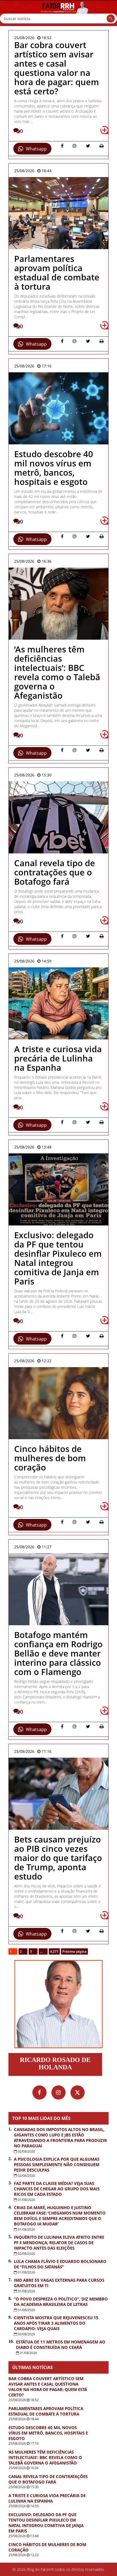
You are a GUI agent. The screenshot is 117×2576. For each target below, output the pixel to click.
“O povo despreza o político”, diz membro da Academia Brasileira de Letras (61, 2302)
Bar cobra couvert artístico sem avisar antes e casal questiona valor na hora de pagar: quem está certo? (48, 2387)
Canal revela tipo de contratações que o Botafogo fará (48, 2479)
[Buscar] (111, 18)
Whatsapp (36, 149)
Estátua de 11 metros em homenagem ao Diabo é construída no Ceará (61, 2345)
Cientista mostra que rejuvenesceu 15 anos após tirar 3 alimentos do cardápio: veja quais (56, 2323)
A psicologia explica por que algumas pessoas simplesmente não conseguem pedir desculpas (57, 2165)
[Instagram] (59, 2092)
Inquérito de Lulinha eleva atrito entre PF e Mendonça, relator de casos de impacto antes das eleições (59, 2243)
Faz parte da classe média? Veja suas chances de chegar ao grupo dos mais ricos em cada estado (57, 2189)
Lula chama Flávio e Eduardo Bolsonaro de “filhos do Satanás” (60, 2264)
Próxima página (74, 1951)
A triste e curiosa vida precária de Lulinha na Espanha (47, 2498)
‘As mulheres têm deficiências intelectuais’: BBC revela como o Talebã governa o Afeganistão (45, 2457)
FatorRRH (59, 13)
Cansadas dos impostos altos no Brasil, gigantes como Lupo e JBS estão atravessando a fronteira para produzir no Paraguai (60, 2138)
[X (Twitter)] (78, 2092)
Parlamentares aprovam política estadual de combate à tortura (46, 2411)
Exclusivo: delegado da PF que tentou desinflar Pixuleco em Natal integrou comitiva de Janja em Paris (46, 2523)
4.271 (54, 1951)
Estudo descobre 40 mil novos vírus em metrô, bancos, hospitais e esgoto (48, 2433)
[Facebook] (39, 2092)
